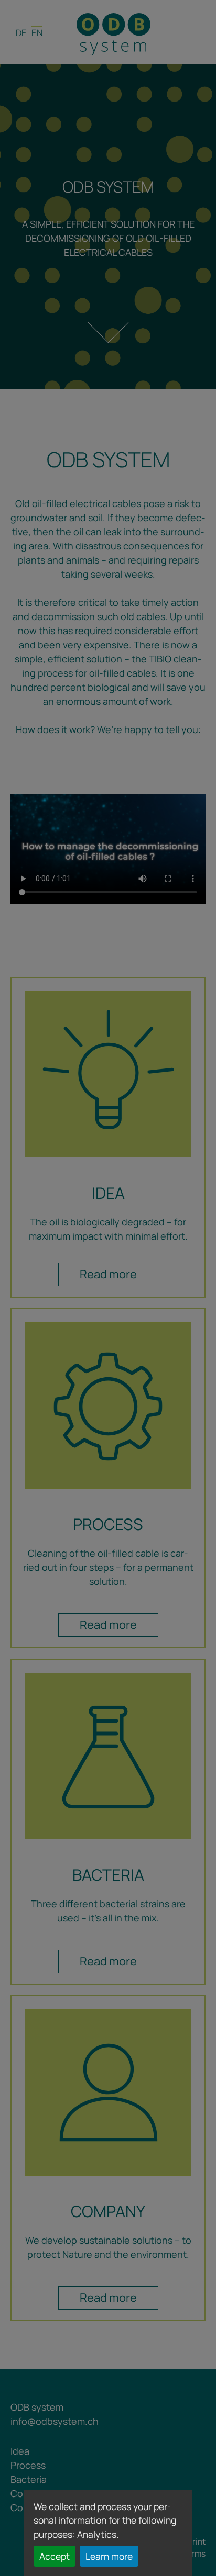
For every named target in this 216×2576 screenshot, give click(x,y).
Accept (55, 2556)
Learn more (109, 2556)
